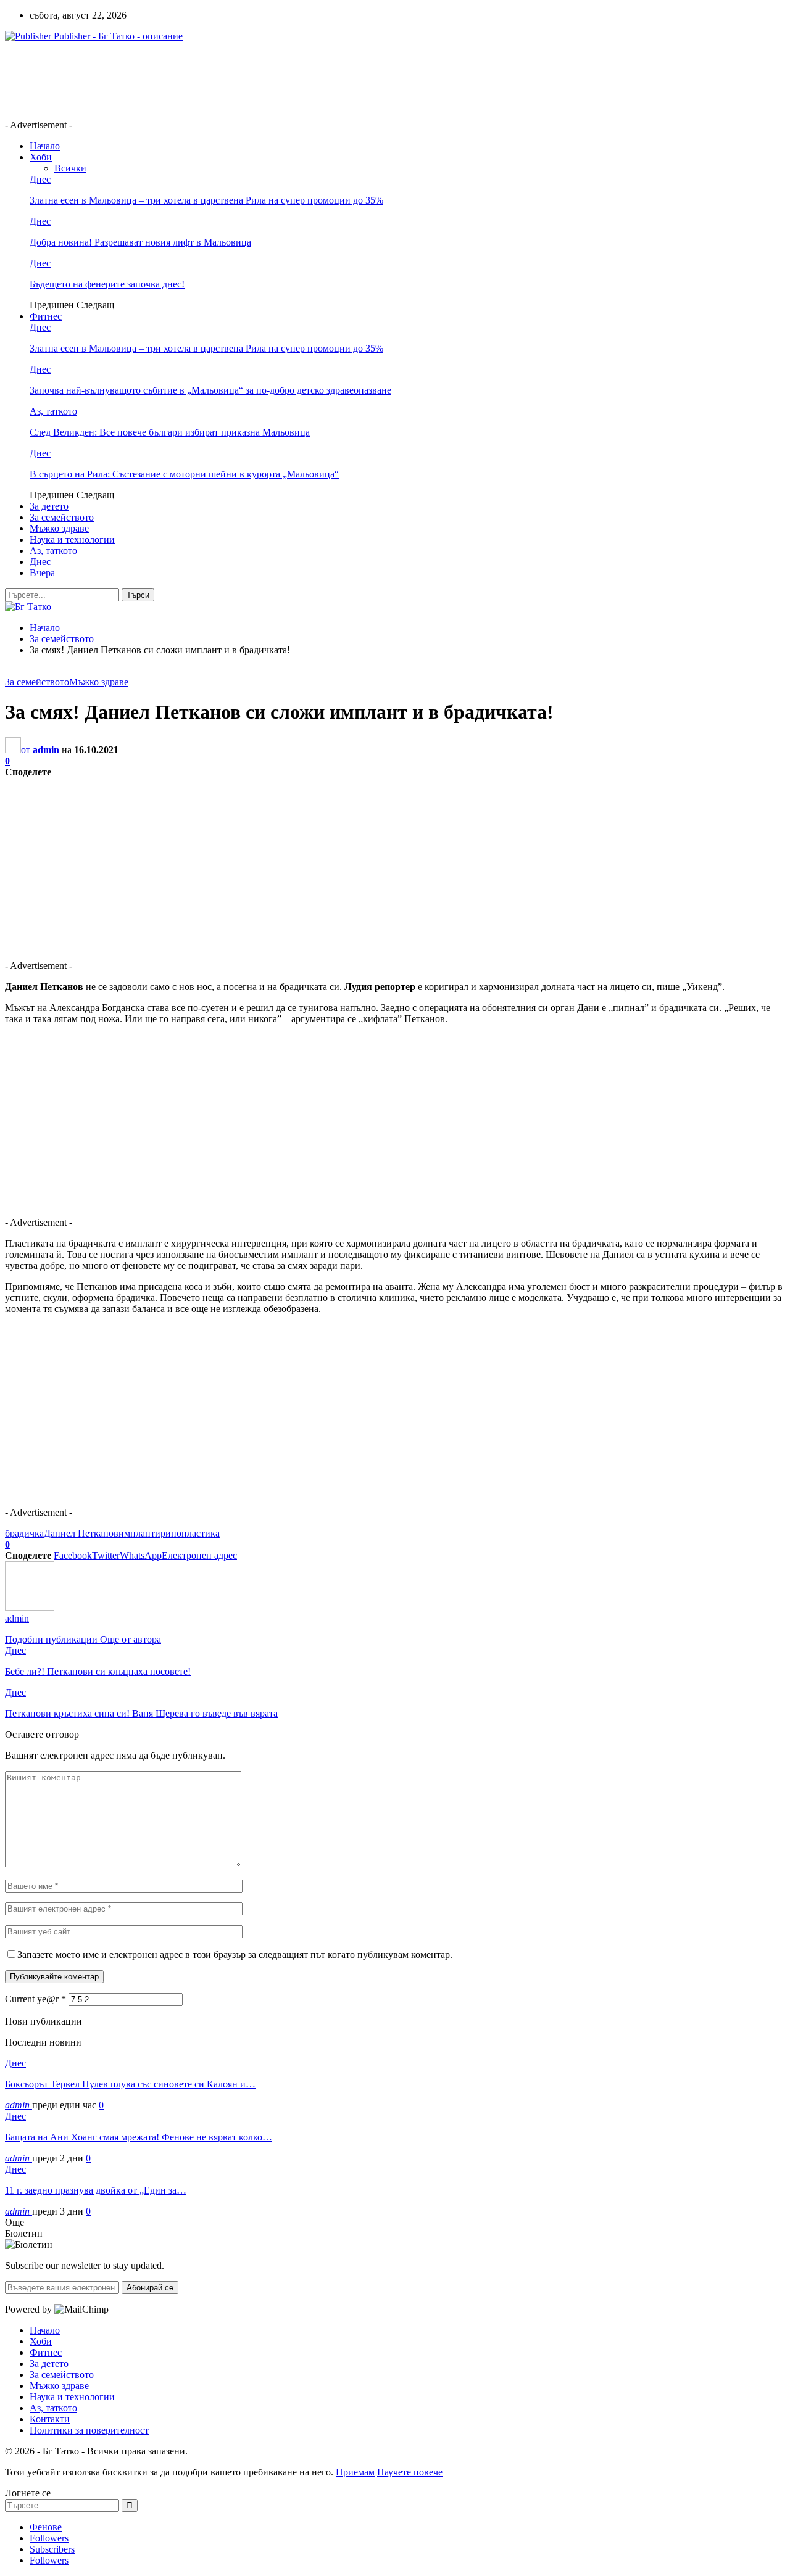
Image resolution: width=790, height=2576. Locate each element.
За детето (49, 506)
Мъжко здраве (59, 528)
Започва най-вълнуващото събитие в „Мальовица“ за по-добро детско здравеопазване (210, 390)
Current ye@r (35, 1999)
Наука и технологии (72, 539)
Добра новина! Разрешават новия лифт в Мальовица (140, 242)
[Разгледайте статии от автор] (30, 1607)
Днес (40, 179)
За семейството (62, 517)
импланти (139, 1533)
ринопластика (190, 1533)
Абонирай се (150, 2288)
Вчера (42, 573)
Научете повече (410, 2472)
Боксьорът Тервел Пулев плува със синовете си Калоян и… (130, 2084)
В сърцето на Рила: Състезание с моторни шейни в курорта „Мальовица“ (184, 474)
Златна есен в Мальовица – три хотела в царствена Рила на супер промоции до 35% (206, 200)
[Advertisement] (230, 80)
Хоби (41, 157)
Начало (45, 146)
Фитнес (46, 316)
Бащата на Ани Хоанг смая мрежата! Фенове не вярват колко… (139, 2137)
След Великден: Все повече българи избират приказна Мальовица (170, 432)
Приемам (355, 2472)
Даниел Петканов (81, 1533)
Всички (70, 168)
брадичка (24, 1533)
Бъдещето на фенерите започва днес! (107, 284)
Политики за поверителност (89, 2430)
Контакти (50, 2419)
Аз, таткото (53, 411)
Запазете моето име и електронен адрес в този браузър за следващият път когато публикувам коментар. (235, 1955)
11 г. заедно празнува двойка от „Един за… (96, 2190)
